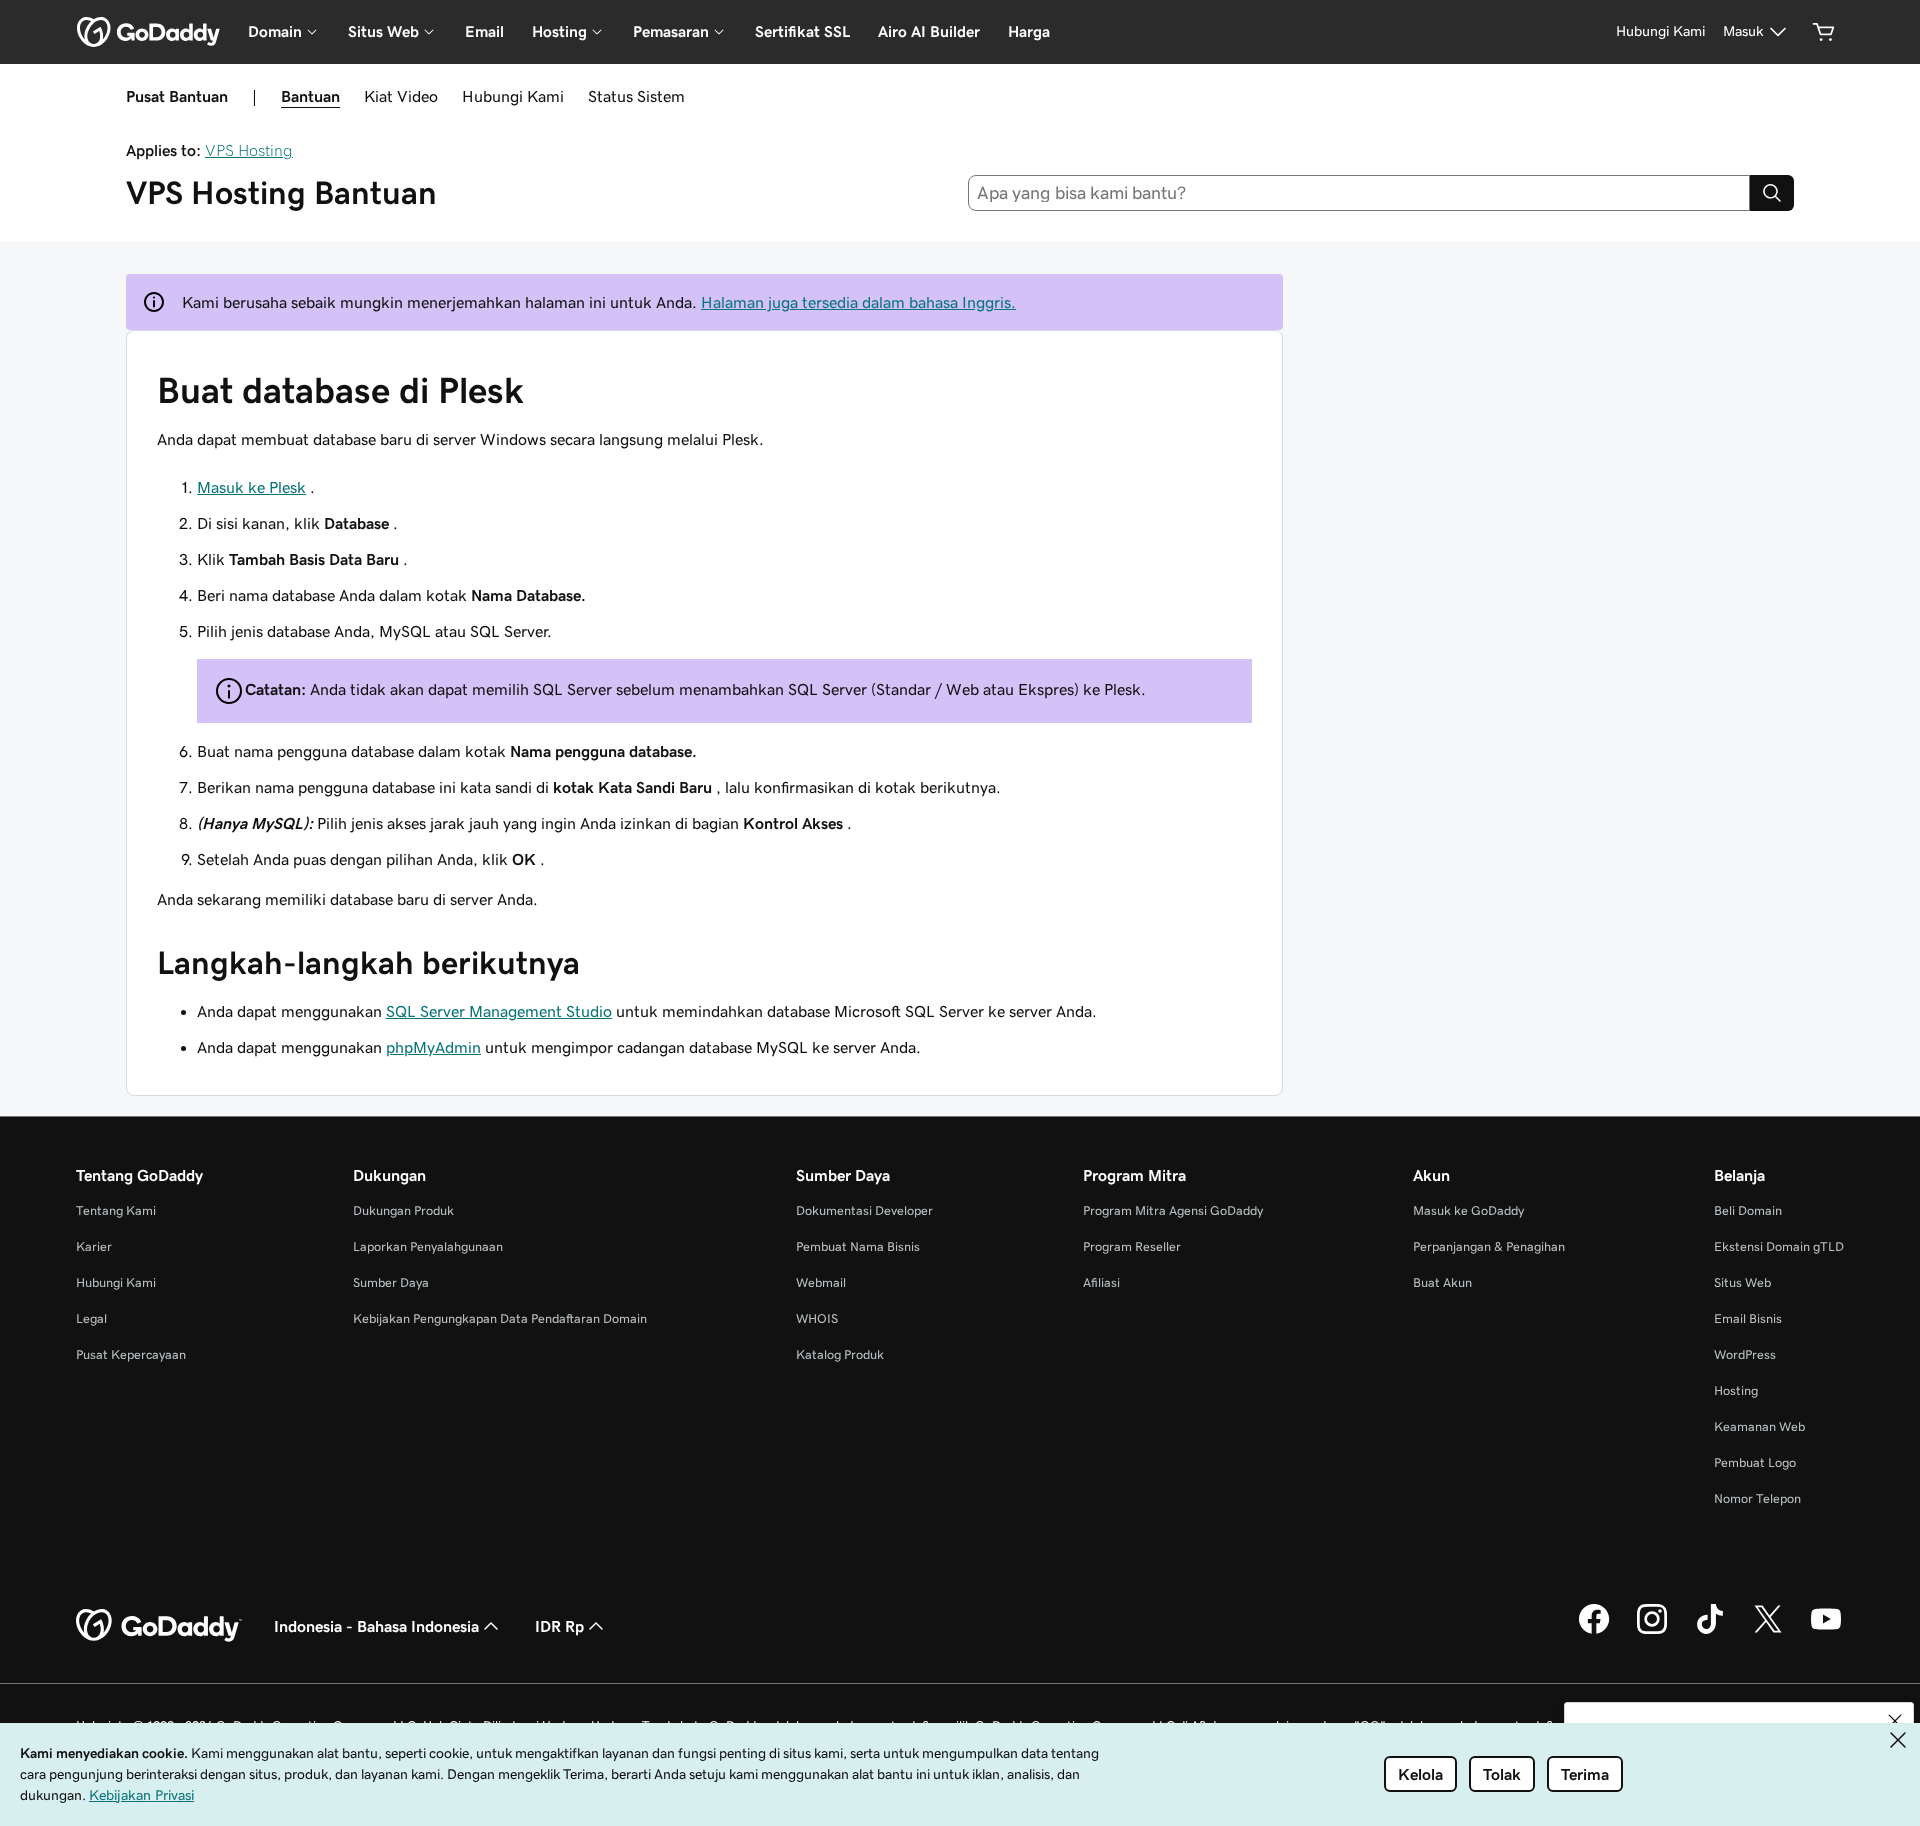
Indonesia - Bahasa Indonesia (376, 1626)
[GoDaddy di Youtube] (1826, 1631)
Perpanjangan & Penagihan (1489, 1246)
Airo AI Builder (929, 31)
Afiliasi (1101, 1282)
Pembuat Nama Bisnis (858, 1246)
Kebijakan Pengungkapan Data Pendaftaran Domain (500, 1318)
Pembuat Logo (1755, 1462)
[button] (1895, 1721)
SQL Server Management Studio (499, 1011)
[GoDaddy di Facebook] (1594, 1631)
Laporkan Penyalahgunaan (428, 1246)
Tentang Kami (116, 1210)
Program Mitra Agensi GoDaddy (1173, 1210)
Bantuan (310, 96)
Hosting (1736, 1390)
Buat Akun (1442, 1282)
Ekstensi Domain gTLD (1779, 1246)
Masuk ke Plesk (251, 487)
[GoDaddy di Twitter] (1768, 1631)
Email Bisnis (1748, 1318)
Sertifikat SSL (802, 31)
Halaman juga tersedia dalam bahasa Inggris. (858, 302)
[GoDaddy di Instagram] (1652, 1631)
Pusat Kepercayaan (131, 1354)
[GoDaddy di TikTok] (1710, 1631)
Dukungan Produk (403, 1210)
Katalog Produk (840, 1354)
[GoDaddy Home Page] (159, 1626)
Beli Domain (1748, 1210)
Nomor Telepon (1757, 1498)
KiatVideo (401, 96)
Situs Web (1742, 1282)
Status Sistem (636, 96)
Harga (1029, 31)
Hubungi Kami (513, 96)
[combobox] (1359, 193)
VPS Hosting (249, 150)
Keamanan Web (1759, 1426)
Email (484, 31)
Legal (91, 1318)
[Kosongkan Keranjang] (1824, 32)
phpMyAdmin (433, 1047)
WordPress (1745, 1354)
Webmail (821, 1282)
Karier (94, 1246)
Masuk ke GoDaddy (1468, 1210)
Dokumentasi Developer (864, 1210)
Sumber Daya (391, 1282)
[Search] (1772, 193)
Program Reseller (1132, 1246)
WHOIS (817, 1318)
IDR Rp (559, 1626)
